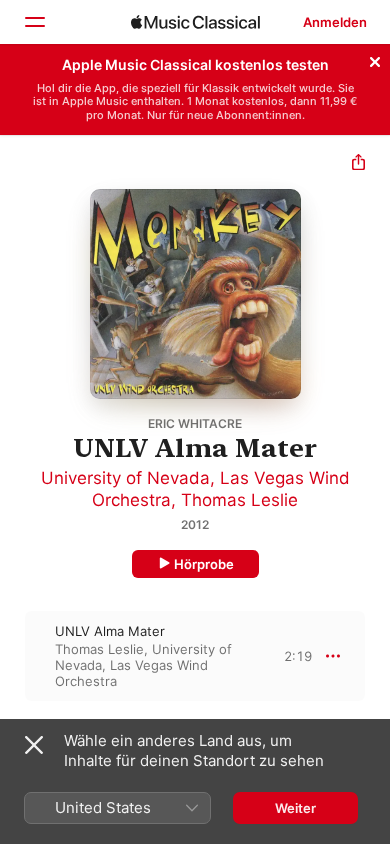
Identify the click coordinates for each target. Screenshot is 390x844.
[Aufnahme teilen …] (358, 164)
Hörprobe (204, 564)
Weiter (295, 808)
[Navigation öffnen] (34, 22)
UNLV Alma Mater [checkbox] (110, 631)
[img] (195, 22)
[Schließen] (375, 59)
